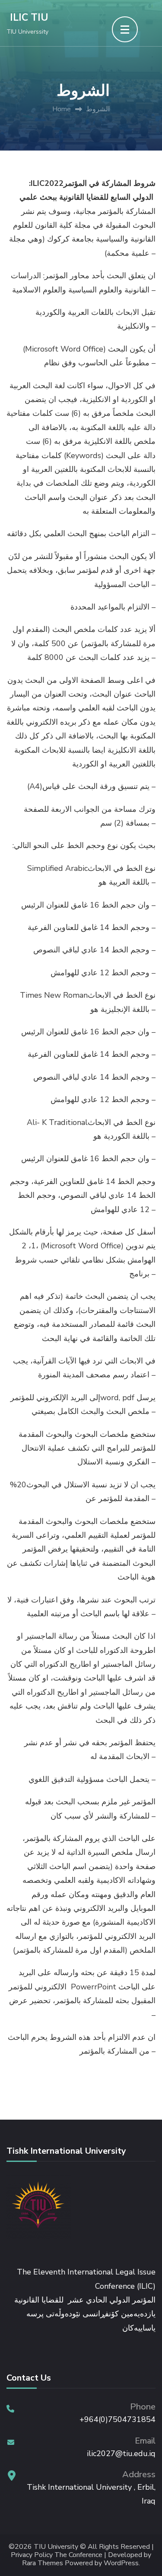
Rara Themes (43, 2563)
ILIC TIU (29, 17)
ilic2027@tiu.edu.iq (121, 2453)
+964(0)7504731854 (118, 2419)
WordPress (121, 2563)
